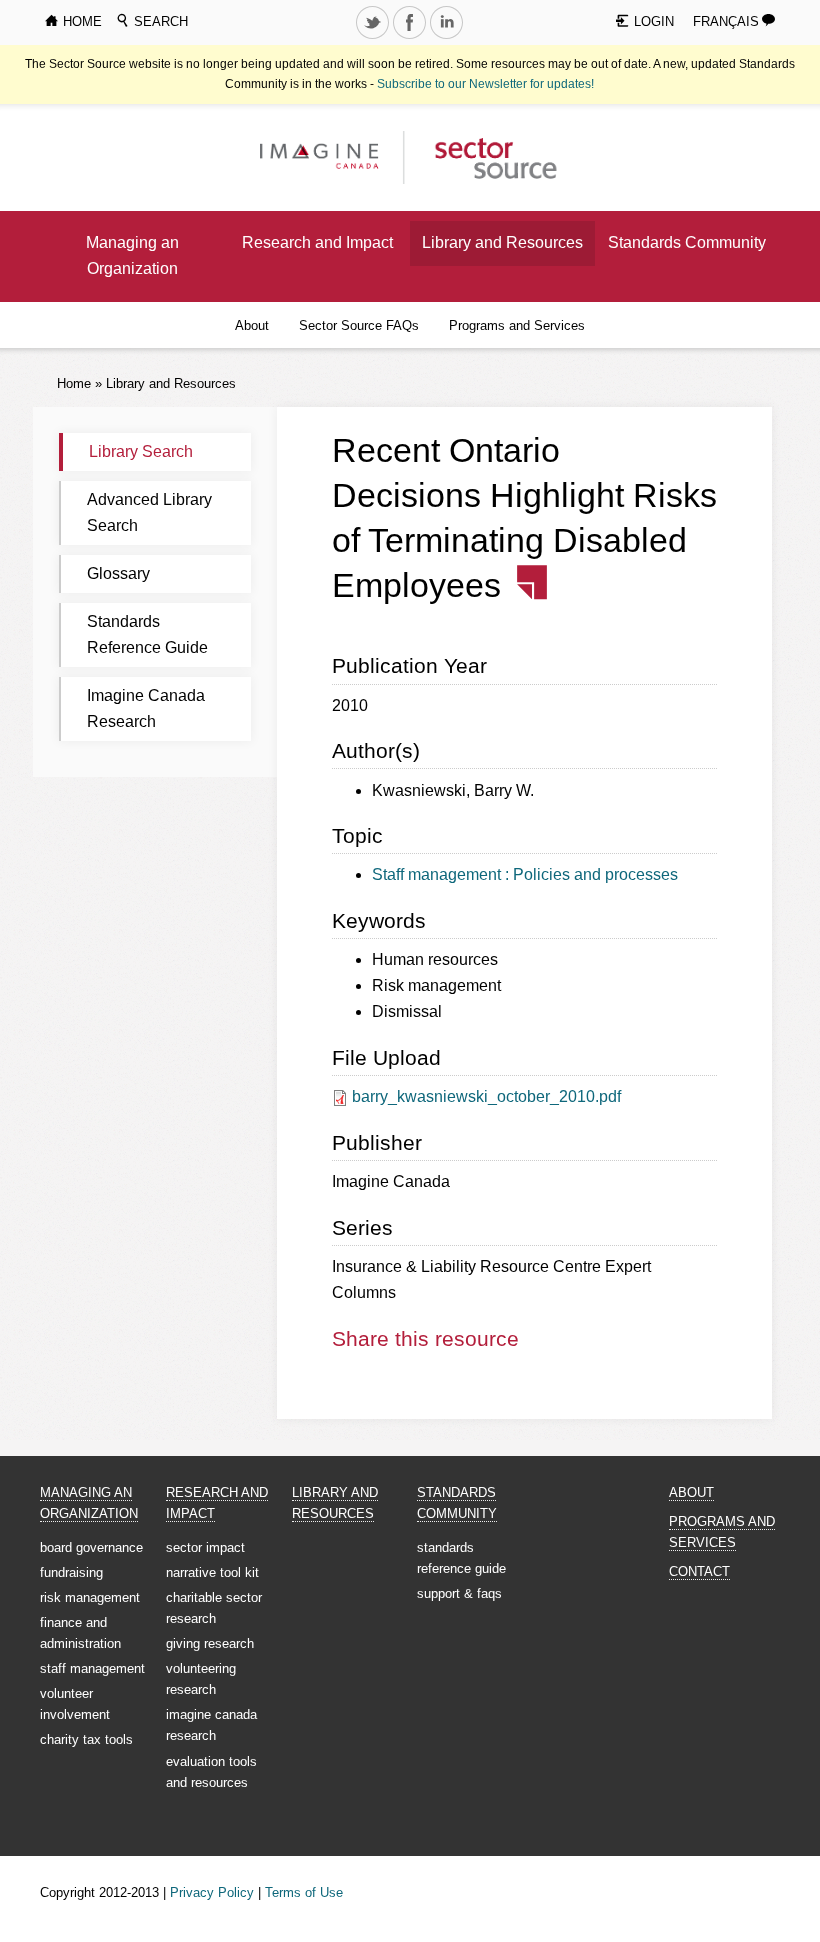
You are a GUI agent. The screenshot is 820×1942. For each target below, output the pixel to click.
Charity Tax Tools (86, 1739)
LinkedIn (449, 38)
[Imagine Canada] (486, 156)
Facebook (412, 38)
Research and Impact (317, 242)
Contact (699, 1571)
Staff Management (92, 1668)
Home (74, 383)
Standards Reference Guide (147, 634)
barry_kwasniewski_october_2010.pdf (486, 1096)
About (252, 325)
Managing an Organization (132, 255)
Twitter (375, 38)
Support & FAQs (459, 1593)
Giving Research (210, 1643)
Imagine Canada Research (146, 708)
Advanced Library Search (149, 512)
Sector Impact (205, 1547)
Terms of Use (304, 1892)
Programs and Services (517, 325)
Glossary (118, 573)
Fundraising (71, 1572)
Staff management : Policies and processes (525, 874)
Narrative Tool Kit (212, 1572)
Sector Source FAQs (359, 325)
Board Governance (91, 1547)
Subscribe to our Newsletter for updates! (485, 84)
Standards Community (687, 242)
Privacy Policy (212, 1892)
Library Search (141, 451)
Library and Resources (502, 242)
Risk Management (90, 1597)
